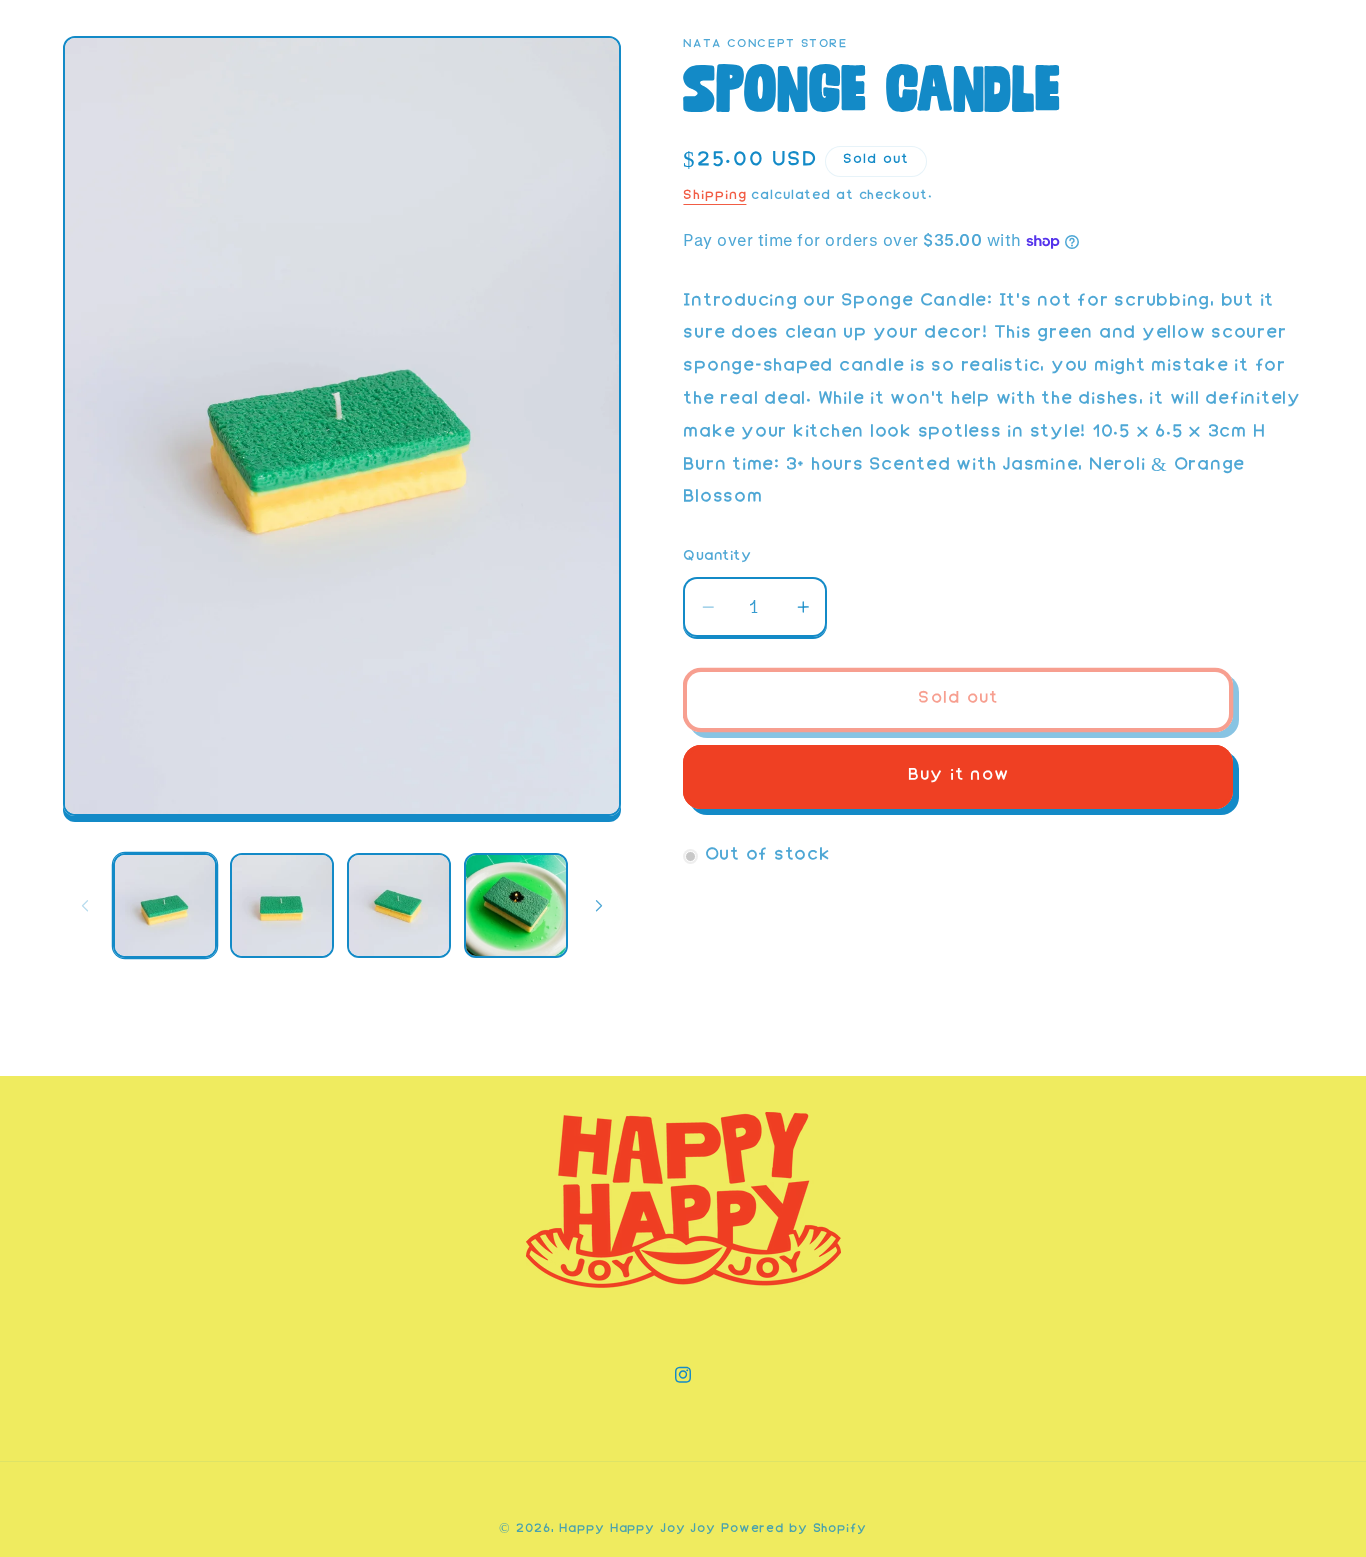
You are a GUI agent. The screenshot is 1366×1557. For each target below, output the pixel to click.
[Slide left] (85, 906)
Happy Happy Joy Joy (637, 1529)
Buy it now (959, 776)
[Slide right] (599, 906)
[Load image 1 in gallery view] (165, 905)
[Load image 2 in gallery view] (282, 905)
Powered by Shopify (794, 1529)
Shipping (714, 196)
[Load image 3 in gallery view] (399, 905)
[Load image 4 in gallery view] (516, 905)
